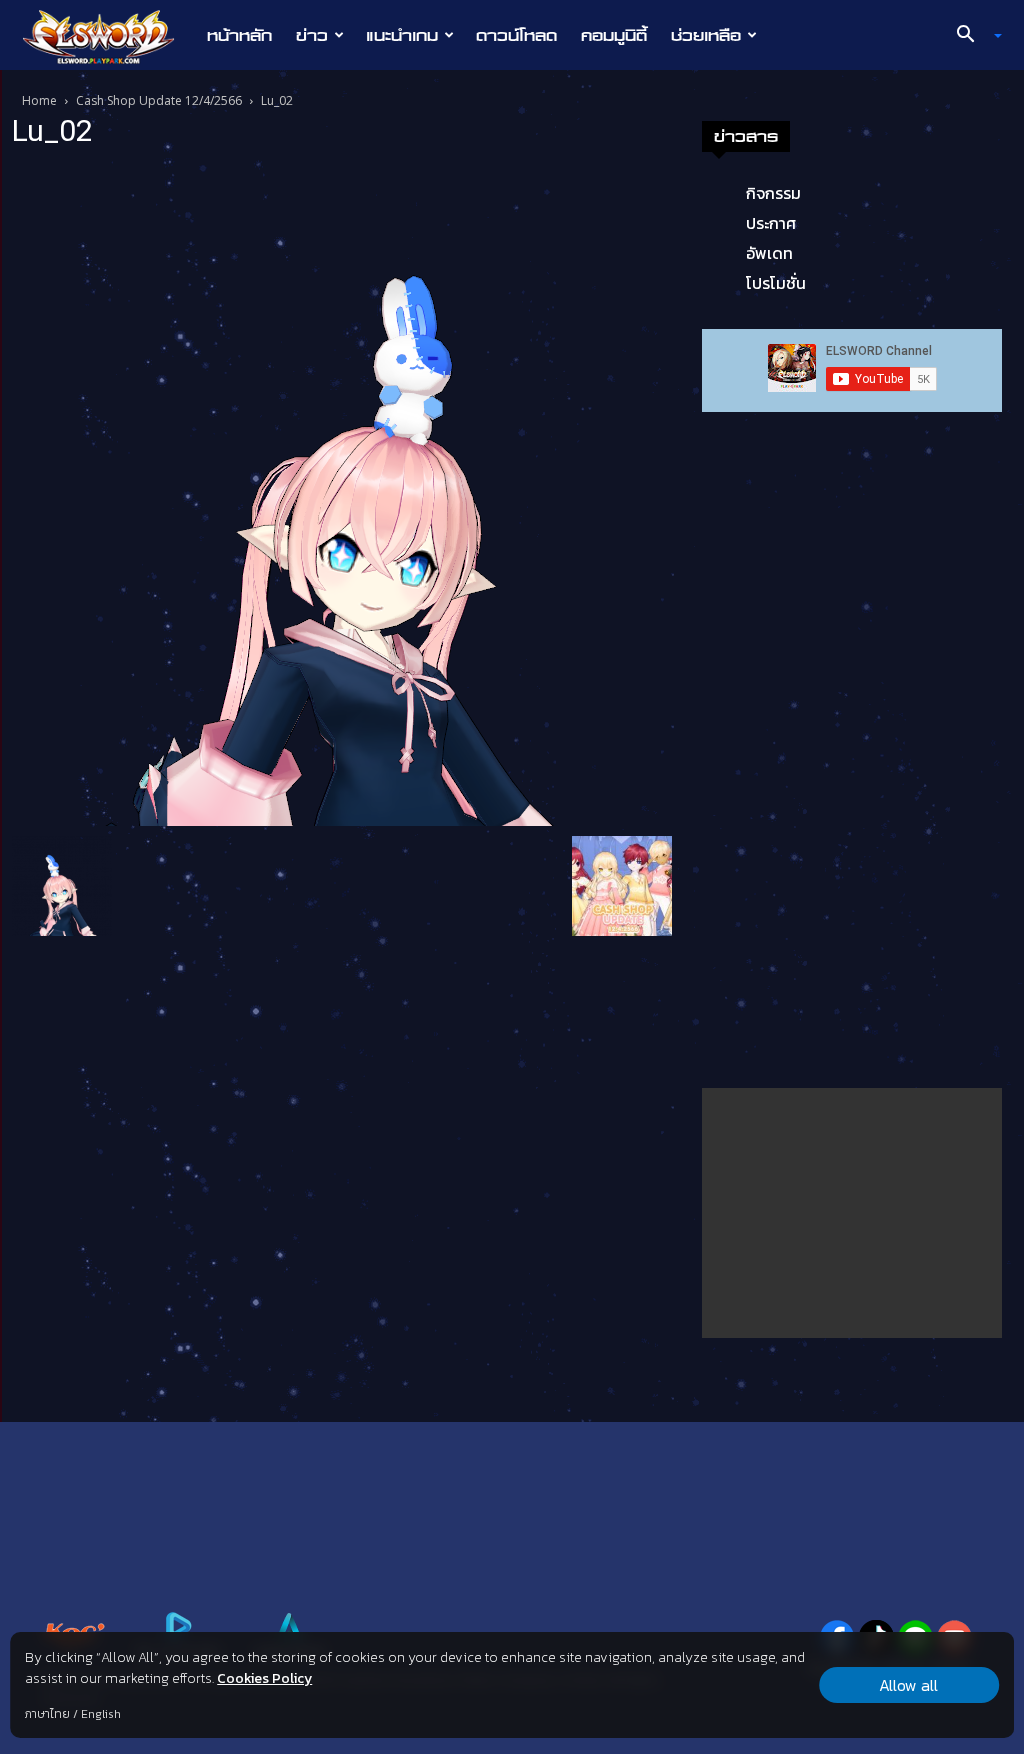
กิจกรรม (773, 193)
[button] (972, 36)
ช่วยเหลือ (706, 35)
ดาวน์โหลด (516, 35)
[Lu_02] (342, 496)
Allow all (908, 1685)
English (101, 1714)
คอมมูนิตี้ (614, 35)
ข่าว (312, 35)
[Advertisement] (852, 1213)
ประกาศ (771, 223)
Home (39, 100)
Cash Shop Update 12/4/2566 (159, 100)
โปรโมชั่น (776, 283)
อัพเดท (769, 253)
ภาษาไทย (47, 1714)
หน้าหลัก (239, 35)
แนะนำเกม (402, 35)
